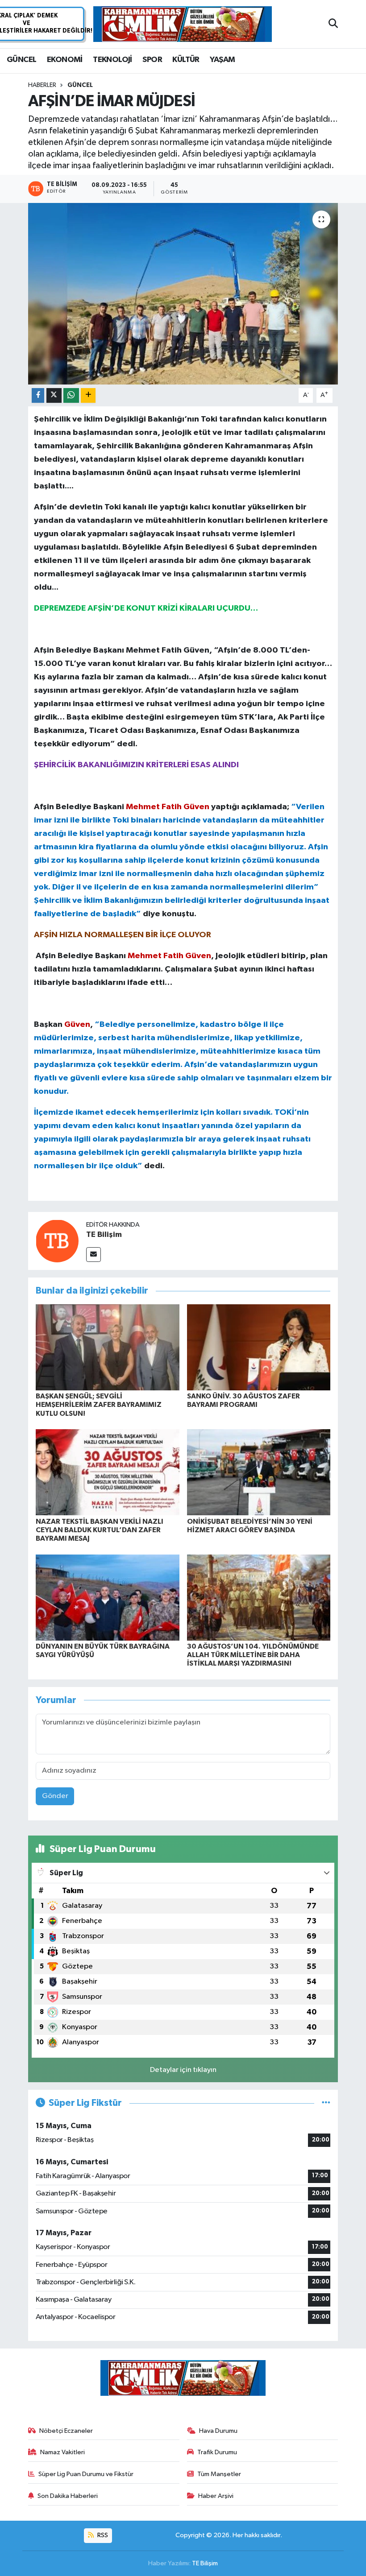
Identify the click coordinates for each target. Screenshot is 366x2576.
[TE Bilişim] (57, 1241)
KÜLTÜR (186, 60)
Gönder (55, 1796)
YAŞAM (222, 60)
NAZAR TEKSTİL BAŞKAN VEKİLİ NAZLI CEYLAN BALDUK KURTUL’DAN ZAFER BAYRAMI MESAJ (100, 1530)
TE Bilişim (104, 1235)
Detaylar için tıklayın (183, 2070)
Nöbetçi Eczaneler (66, 2431)
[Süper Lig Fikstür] (326, 2103)
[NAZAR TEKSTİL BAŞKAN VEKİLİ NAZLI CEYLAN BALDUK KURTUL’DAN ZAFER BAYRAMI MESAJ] (108, 1472)
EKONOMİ (65, 60)
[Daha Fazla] (88, 395)
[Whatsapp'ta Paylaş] (71, 395)
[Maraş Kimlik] (183, 24)
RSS (102, 2535)
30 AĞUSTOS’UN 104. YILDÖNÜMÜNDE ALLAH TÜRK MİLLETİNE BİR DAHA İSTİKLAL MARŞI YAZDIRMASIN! (253, 1655)
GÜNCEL (21, 60)
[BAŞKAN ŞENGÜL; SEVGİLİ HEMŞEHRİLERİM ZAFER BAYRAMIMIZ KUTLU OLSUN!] (108, 1347)
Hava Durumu (218, 2431)
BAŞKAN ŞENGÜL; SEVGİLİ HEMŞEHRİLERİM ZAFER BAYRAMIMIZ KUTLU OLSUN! (99, 1405)
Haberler (42, 85)
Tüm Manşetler (219, 2474)
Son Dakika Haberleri (68, 2496)
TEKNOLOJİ (112, 60)
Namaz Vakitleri (62, 2452)
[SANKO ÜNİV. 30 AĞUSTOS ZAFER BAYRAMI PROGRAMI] (259, 1347)
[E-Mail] (94, 1255)
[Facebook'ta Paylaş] (38, 395)
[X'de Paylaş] (54, 395)
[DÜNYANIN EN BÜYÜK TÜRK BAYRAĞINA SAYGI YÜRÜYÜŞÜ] (108, 1597)
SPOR (152, 60)
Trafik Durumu (217, 2452)
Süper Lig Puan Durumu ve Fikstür (86, 2474)
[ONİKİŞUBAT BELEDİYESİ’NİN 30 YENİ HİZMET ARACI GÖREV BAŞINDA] (259, 1472)
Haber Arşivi (216, 2496)
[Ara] (333, 24)
